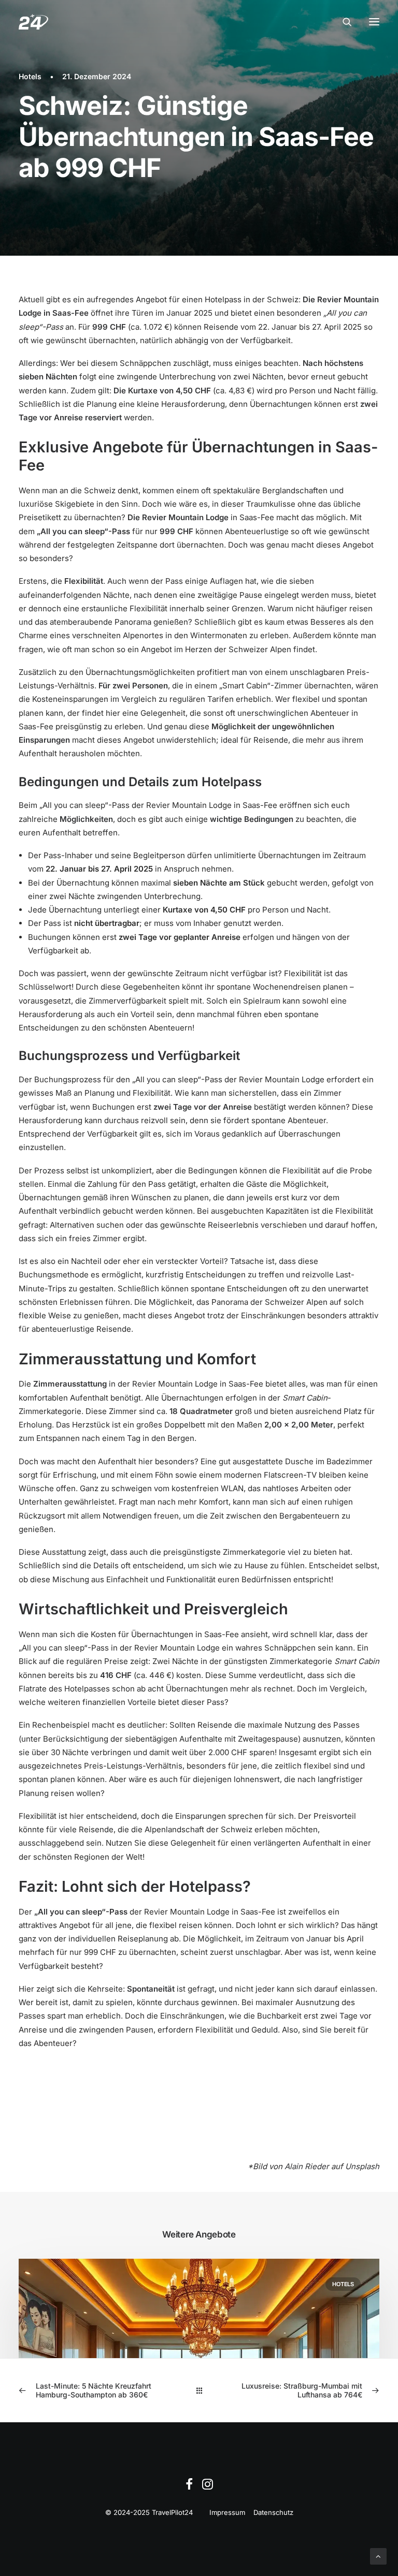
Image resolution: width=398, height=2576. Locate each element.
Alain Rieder (307, 2166)
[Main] (199, 2390)
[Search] (343, 22)
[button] (374, 22)
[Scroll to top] (378, 2556)
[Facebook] (189, 2487)
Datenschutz (273, 2512)
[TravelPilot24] (33, 22)
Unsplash (362, 2166)
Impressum (227, 2512)
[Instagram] (208, 2487)
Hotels (30, 76)
